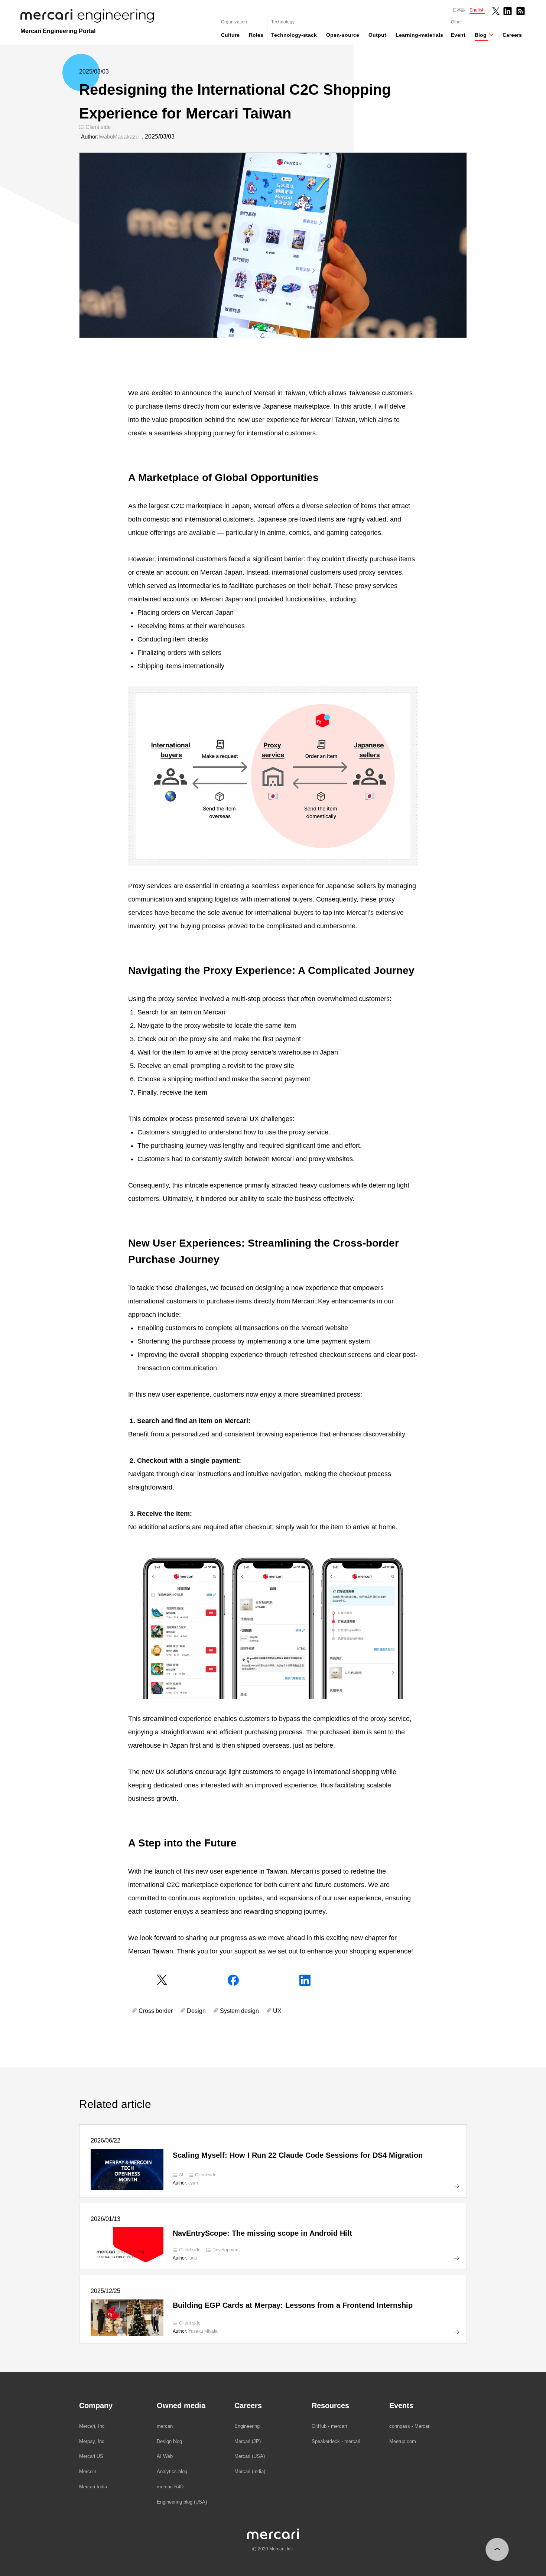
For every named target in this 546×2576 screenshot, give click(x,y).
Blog (481, 35)
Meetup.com (403, 2441)
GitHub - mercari (329, 2426)
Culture (230, 35)
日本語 (459, 10)
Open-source (343, 35)
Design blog (169, 2441)
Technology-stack (294, 35)
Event (458, 35)
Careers (512, 35)
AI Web (165, 2456)
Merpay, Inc (92, 2441)
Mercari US (91, 2456)
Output (377, 35)
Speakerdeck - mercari (336, 2441)
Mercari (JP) (248, 2441)
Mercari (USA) (250, 2456)
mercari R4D (170, 2487)
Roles (256, 35)
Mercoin (88, 2471)
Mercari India (93, 2487)
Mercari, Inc (92, 2426)
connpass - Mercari (410, 2426)
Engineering (247, 2426)
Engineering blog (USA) (182, 2502)
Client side (98, 127)
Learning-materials (419, 35)
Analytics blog (172, 2471)
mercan (165, 2426)
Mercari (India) (250, 2471)
